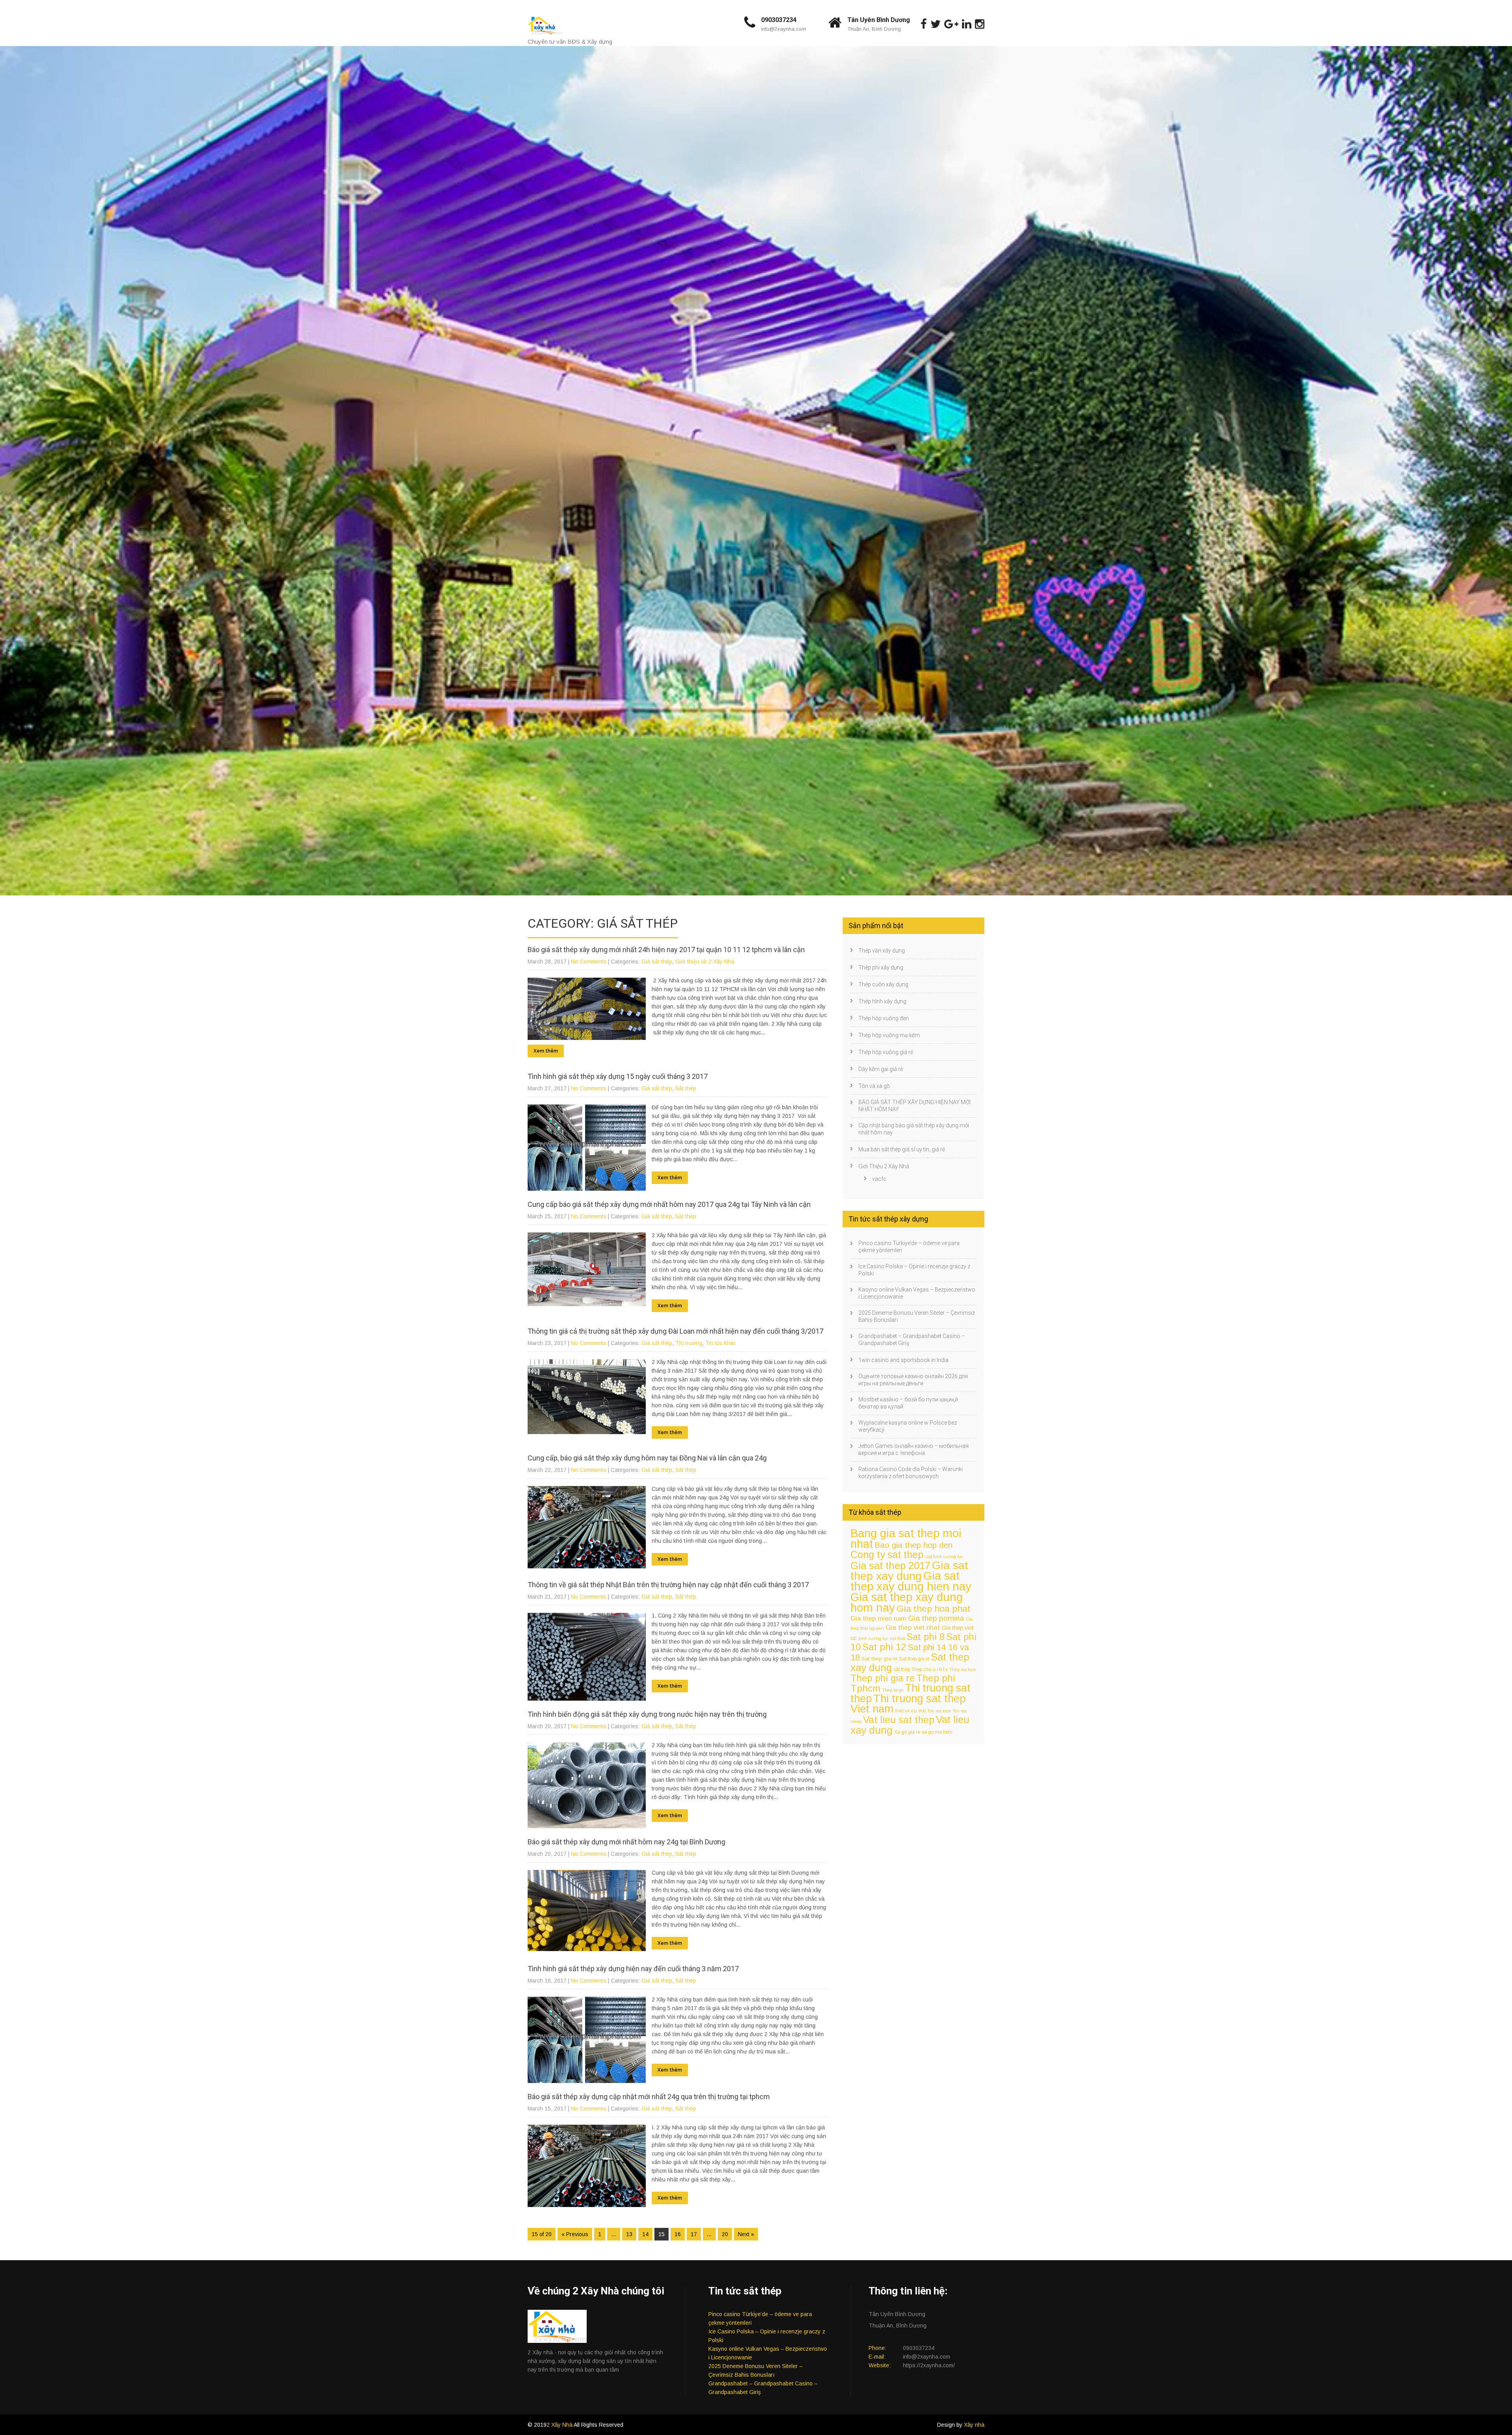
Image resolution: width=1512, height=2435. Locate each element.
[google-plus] (951, 24)
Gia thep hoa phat (934, 1609)
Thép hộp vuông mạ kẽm (889, 1035)
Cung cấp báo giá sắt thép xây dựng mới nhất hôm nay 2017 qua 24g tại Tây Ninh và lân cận (669, 1204)
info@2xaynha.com (784, 29)
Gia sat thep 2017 (890, 1566)
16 (678, 2234)
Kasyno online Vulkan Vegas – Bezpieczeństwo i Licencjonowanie (917, 1293)
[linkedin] (967, 24)
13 (629, 2234)
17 (694, 2234)
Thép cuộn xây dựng (883, 984)
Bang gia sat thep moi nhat (906, 1539)
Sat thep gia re (879, 1659)
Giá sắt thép (657, 962)
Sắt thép (686, 1088)
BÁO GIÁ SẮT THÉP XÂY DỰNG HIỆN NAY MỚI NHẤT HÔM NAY (914, 1106)
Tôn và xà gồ (874, 1086)
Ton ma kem (939, 1711)
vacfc (879, 1179)
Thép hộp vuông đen (884, 1018)
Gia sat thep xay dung (909, 1571)
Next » (746, 2234)
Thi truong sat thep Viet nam (908, 1704)
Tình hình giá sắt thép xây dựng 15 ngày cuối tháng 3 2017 (618, 1076)
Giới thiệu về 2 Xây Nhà (705, 962)
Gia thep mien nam (878, 1618)
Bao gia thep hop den (913, 1545)
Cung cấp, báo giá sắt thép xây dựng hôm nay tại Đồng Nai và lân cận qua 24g (647, 1458)
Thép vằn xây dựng (882, 951)
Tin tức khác (721, 1343)
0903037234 (779, 20)
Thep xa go (893, 1690)
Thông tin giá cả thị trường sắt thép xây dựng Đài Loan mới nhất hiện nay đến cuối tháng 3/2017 (675, 1331)
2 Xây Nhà (560, 2425)
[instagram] (980, 24)
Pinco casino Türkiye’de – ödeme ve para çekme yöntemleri (909, 1247)
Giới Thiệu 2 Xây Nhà (884, 1166)
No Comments (589, 962)
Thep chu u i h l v (930, 1670)
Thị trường (689, 1343)
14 (645, 2234)
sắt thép (902, 1670)
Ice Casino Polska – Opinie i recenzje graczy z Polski (914, 1270)
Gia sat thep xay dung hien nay (911, 1581)
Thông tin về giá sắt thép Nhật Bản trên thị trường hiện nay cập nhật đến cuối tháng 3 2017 (668, 1585)
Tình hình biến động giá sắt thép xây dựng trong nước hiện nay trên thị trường (647, 1714)
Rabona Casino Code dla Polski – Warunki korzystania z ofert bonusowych (911, 1473)
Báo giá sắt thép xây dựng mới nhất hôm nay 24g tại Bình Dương (626, 1842)
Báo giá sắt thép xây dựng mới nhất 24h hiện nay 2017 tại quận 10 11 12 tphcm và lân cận (666, 950)
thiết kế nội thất (910, 1711)
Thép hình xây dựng (882, 1001)
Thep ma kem (963, 1670)
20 (725, 2234)
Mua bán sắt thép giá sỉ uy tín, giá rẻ (902, 1149)
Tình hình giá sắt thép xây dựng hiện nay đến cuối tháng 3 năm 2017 (633, 1969)
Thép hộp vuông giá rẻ (886, 1052)
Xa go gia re (907, 1732)
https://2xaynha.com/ (929, 2365)
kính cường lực (873, 1638)
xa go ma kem (937, 1732)
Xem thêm (546, 1051)
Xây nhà (974, 2425)
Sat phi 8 (926, 1637)
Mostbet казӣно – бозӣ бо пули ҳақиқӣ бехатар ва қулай (908, 1403)
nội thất (897, 1638)
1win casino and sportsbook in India (903, 1360)
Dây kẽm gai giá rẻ (881, 1069)
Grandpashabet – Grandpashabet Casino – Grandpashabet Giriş (912, 1340)
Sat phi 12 (884, 1647)
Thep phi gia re (883, 1678)
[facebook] (924, 24)
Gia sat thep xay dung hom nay (907, 1602)
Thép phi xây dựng (881, 967)
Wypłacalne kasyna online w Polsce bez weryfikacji (908, 1426)
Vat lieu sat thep (899, 1720)
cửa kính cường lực (944, 1557)
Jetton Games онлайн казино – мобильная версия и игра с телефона (913, 1449)
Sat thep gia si (914, 1659)
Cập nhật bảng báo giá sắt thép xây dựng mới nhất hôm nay (914, 1129)
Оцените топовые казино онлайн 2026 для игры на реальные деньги (913, 1380)
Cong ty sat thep (887, 1555)
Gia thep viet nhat (913, 1628)
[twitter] (936, 24)
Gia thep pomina (936, 1618)
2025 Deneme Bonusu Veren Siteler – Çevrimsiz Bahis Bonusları (917, 1316)
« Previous (575, 2234)
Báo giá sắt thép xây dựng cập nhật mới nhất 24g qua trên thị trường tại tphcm (649, 2097)
